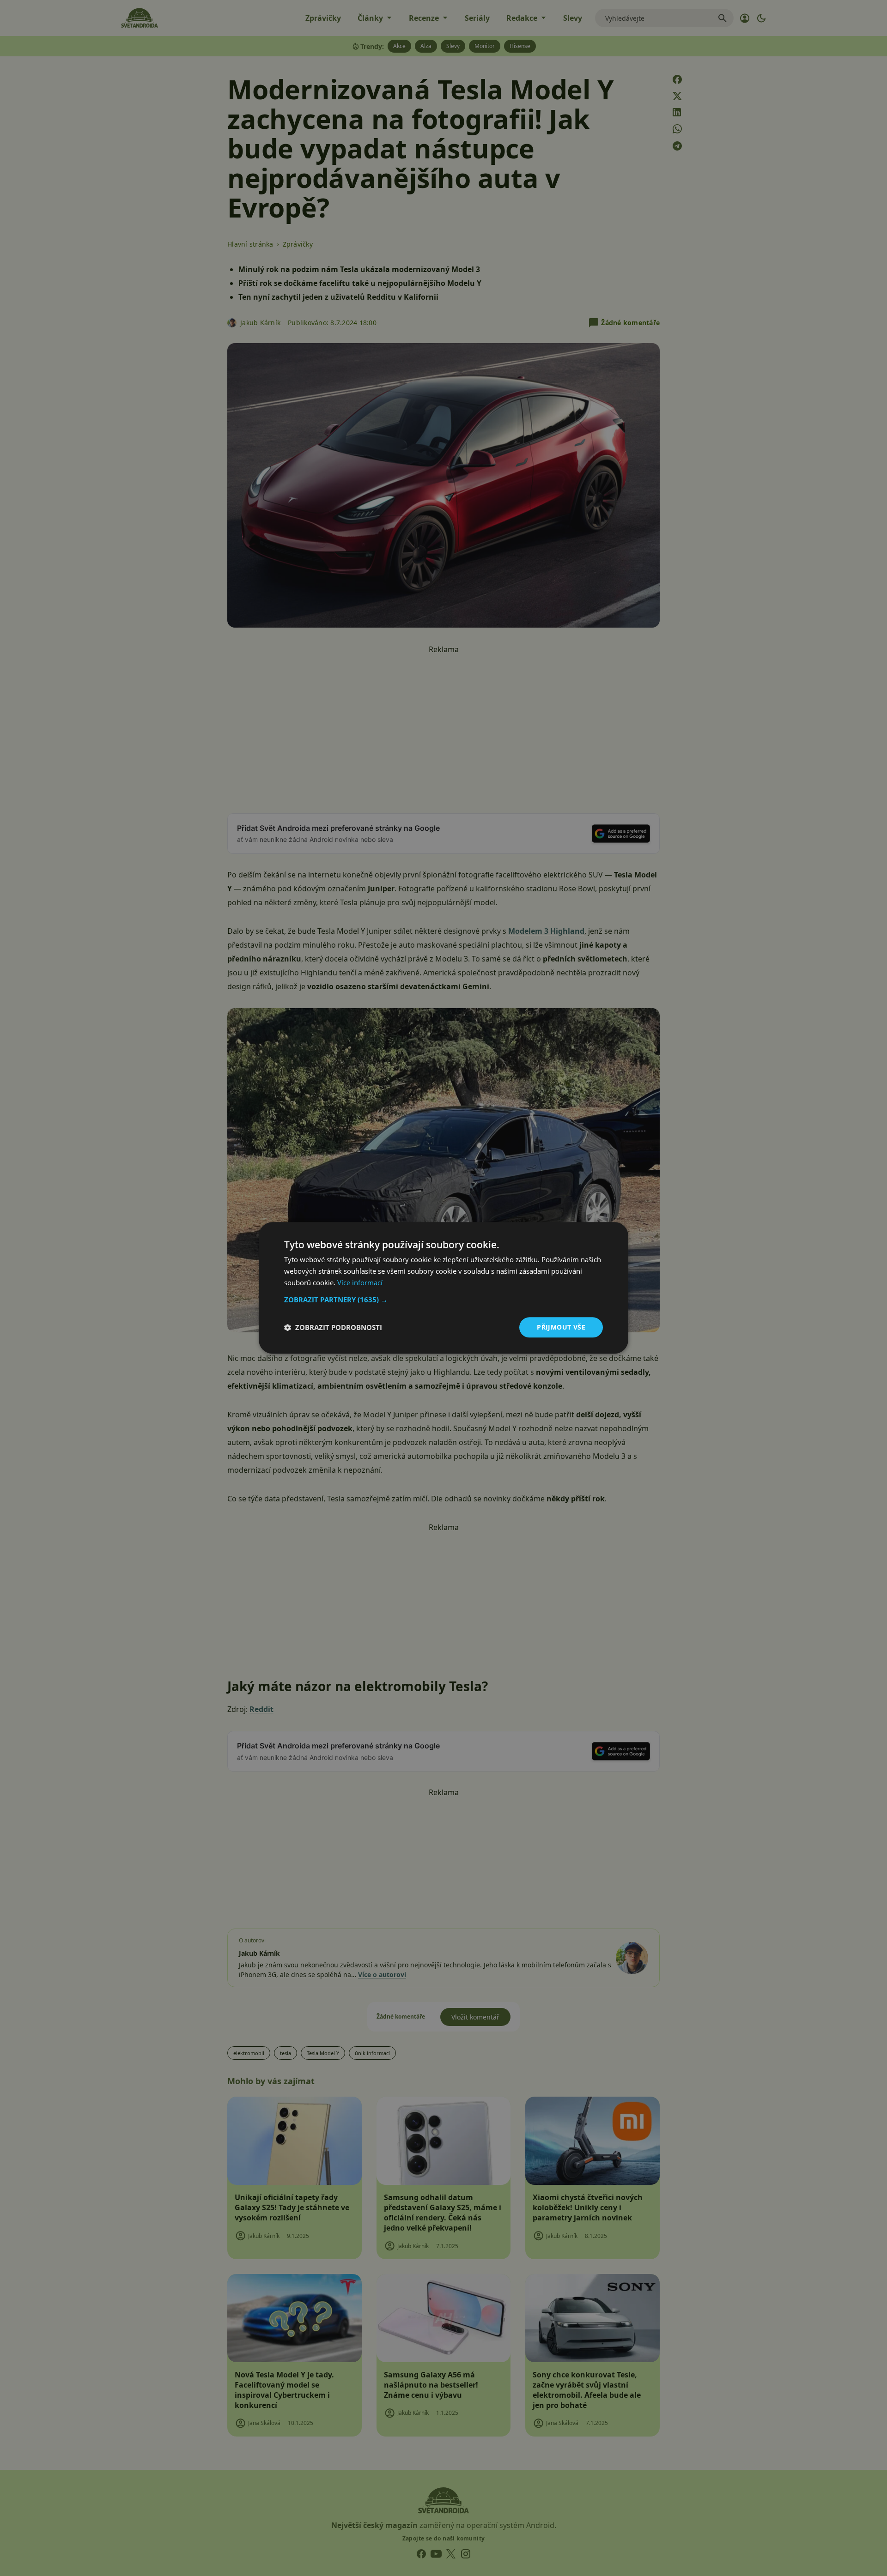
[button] (443, 1300)
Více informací (360, 1282)
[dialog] (443, 1288)
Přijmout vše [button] (561, 1327)
